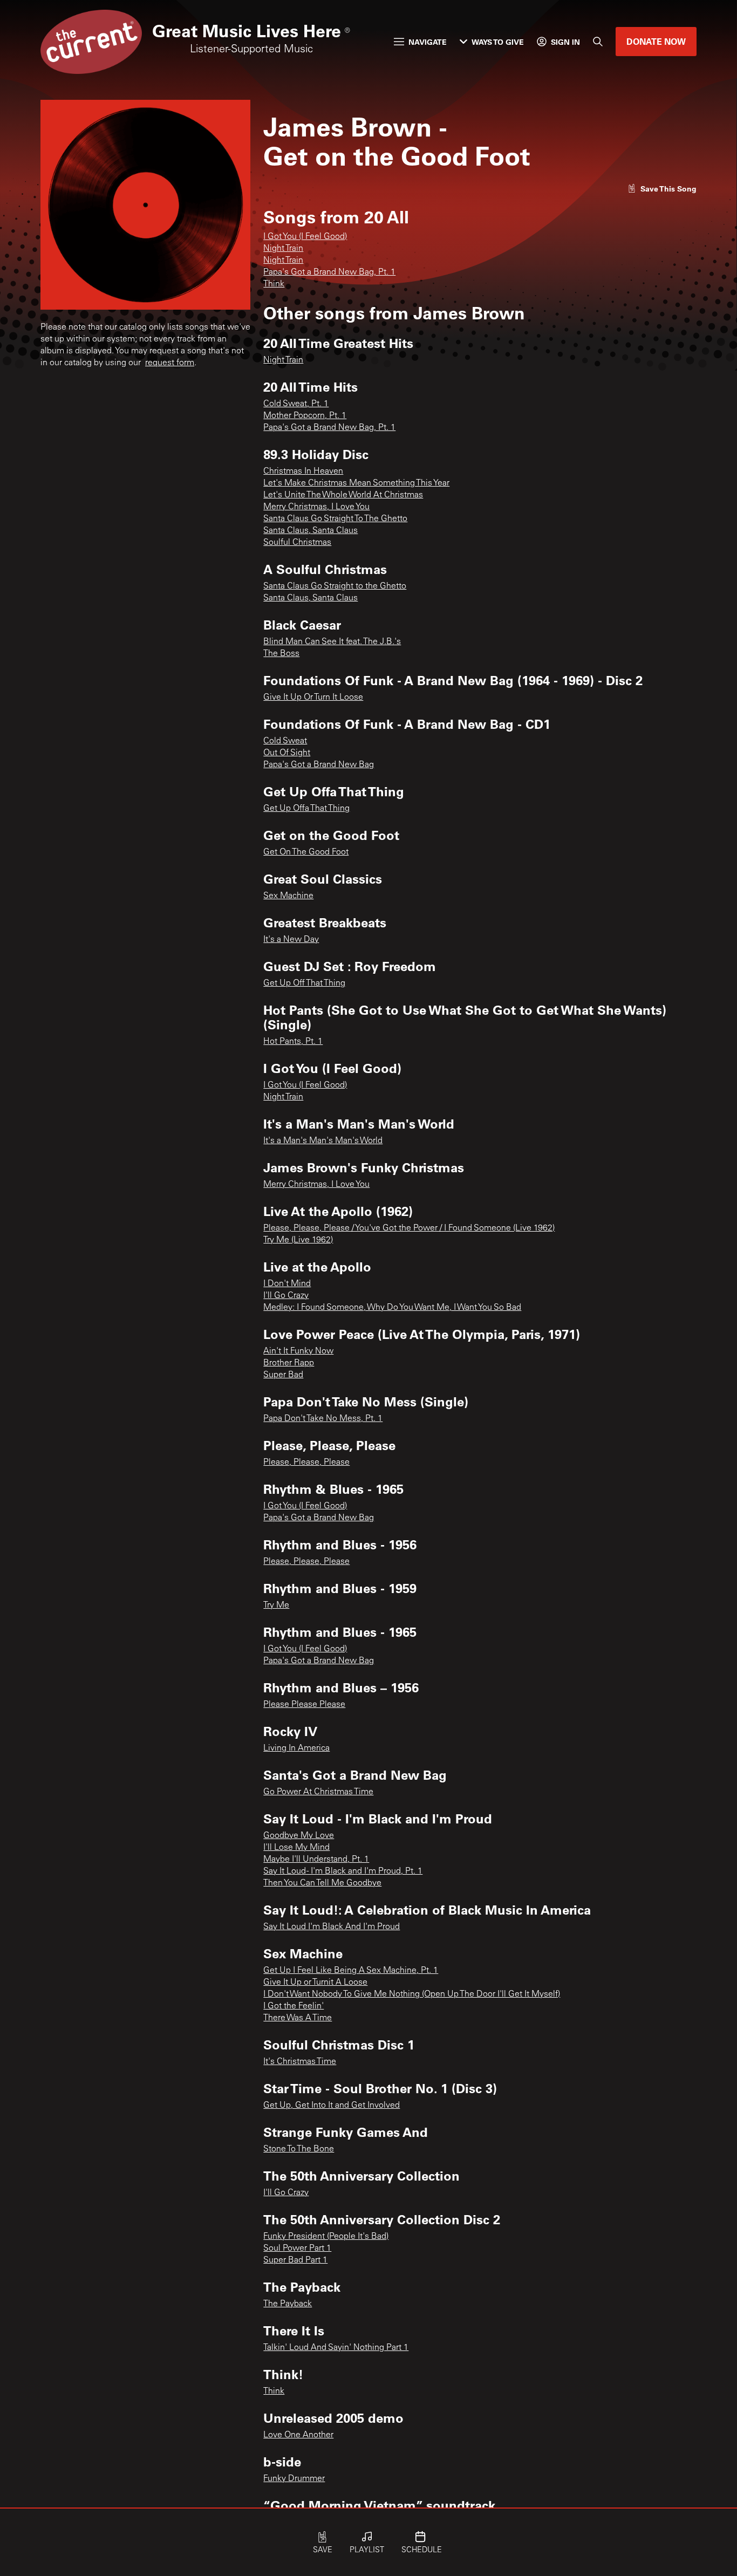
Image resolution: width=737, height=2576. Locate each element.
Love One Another (298, 2435)
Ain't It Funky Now (298, 1351)
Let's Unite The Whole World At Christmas (343, 495)
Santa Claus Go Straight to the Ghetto (335, 586)
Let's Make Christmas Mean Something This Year (356, 483)
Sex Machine (288, 896)
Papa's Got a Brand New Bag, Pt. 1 (329, 272)
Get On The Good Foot (306, 852)
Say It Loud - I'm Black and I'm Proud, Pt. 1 (343, 1871)
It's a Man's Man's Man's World (323, 1141)
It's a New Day (291, 940)
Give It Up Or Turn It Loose (313, 698)
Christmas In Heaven (303, 472)
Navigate (428, 42)
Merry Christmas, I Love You (316, 507)
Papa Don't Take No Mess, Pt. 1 (323, 1419)
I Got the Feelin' (294, 2006)
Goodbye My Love (299, 1836)
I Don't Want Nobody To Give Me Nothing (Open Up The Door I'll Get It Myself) (412, 1994)
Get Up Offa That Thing (306, 809)
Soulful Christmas (297, 543)
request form (170, 363)
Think (274, 284)
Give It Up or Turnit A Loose (315, 1983)
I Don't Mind (287, 1284)
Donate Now (656, 41)
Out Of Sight (287, 753)
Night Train (283, 249)
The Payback (288, 2304)
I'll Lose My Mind (296, 1848)
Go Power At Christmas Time (318, 1792)
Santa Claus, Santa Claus (311, 531)
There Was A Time (298, 2018)
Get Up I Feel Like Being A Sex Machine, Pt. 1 (351, 1971)
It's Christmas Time (300, 2062)
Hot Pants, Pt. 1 (293, 1042)
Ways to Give (498, 42)
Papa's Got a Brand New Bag (319, 765)
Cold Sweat (285, 741)
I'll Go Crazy (286, 1296)
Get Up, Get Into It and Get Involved (332, 2106)
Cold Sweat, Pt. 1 (296, 404)
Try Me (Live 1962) (298, 1240)
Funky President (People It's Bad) (326, 2237)
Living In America (296, 1748)
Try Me (276, 1605)
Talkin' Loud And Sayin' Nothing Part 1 (336, 2348)
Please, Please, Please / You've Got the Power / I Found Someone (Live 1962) (409, 1228)
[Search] (598, 42)
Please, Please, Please (306, 1463)
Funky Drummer (294, 2479)
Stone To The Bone (299, 2149)
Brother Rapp (289, 1363)
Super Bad (283, 1375)
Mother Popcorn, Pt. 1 (305, 416)
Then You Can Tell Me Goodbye (322, 1883)
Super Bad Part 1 (295, 2260)
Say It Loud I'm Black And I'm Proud (332, 1927)
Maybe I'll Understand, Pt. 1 (316, 1860)
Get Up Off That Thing (304, 983)
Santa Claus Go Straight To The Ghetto (335, 519)
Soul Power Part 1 (297, 2249)
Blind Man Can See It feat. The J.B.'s (332, 642)
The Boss (281, 654)
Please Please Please (304, 1705)
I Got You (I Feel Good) (305, 237)
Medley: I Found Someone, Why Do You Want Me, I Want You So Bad (392, 1308)
